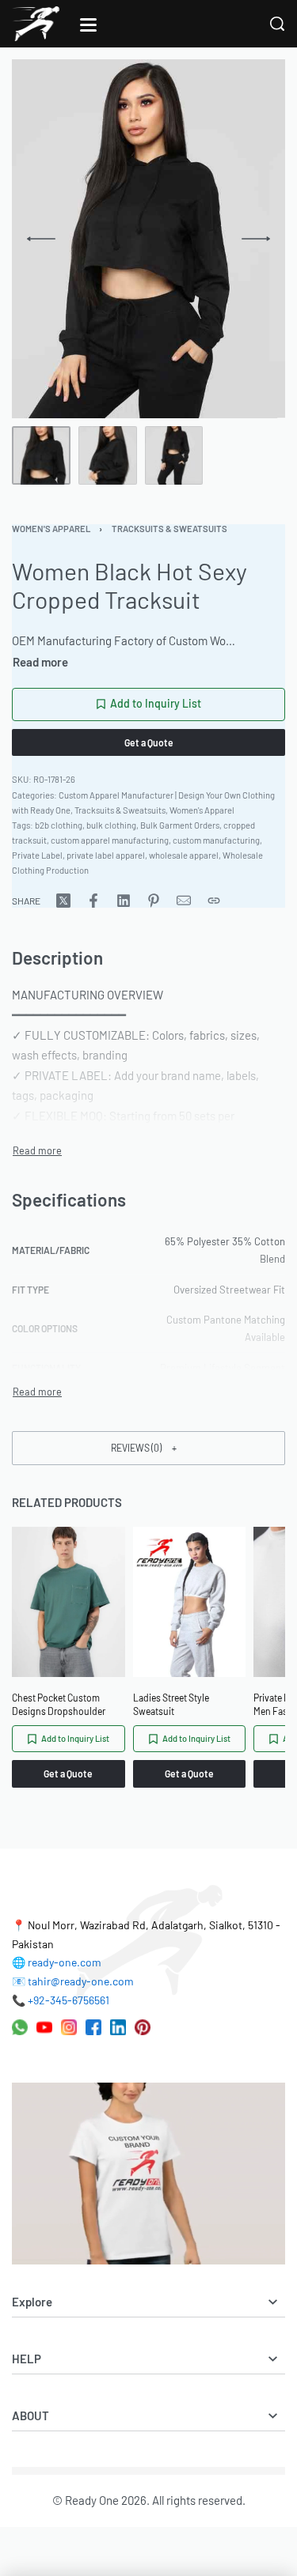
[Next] (256, 239)
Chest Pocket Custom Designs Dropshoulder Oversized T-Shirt (59, 1705)
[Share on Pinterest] (154, 901)
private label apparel (106, 855)
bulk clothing (111, 825)
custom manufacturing (216, 840)
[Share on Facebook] (93, 901)
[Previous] (41, 239)
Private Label (37, 855)
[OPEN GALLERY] (141, 239)
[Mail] (184, 901)
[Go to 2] (108, 455)
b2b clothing (59, 825)
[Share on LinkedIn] (124, 901)
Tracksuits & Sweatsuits (169, 529)
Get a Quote (149, 742)
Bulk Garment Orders (180, 825)
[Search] (277, 24)
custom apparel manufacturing (110, 840)
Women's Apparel (51, 529)
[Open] (88, 25)
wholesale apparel (184, 855)
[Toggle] (40, 662)
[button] (148, 1448)
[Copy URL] (214, 901)
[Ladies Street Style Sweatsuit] (190, 1602)
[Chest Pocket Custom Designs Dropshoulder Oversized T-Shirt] (69, 1602)
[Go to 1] (41, 455)
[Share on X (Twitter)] (63, 901)
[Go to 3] (174, 455)
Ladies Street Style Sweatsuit (171, 1704)
